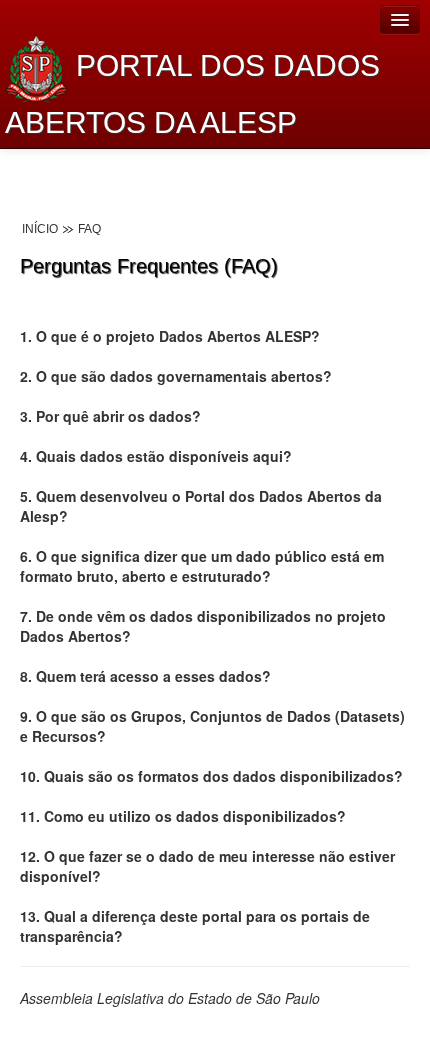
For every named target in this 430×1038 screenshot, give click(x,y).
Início (40, 229)
